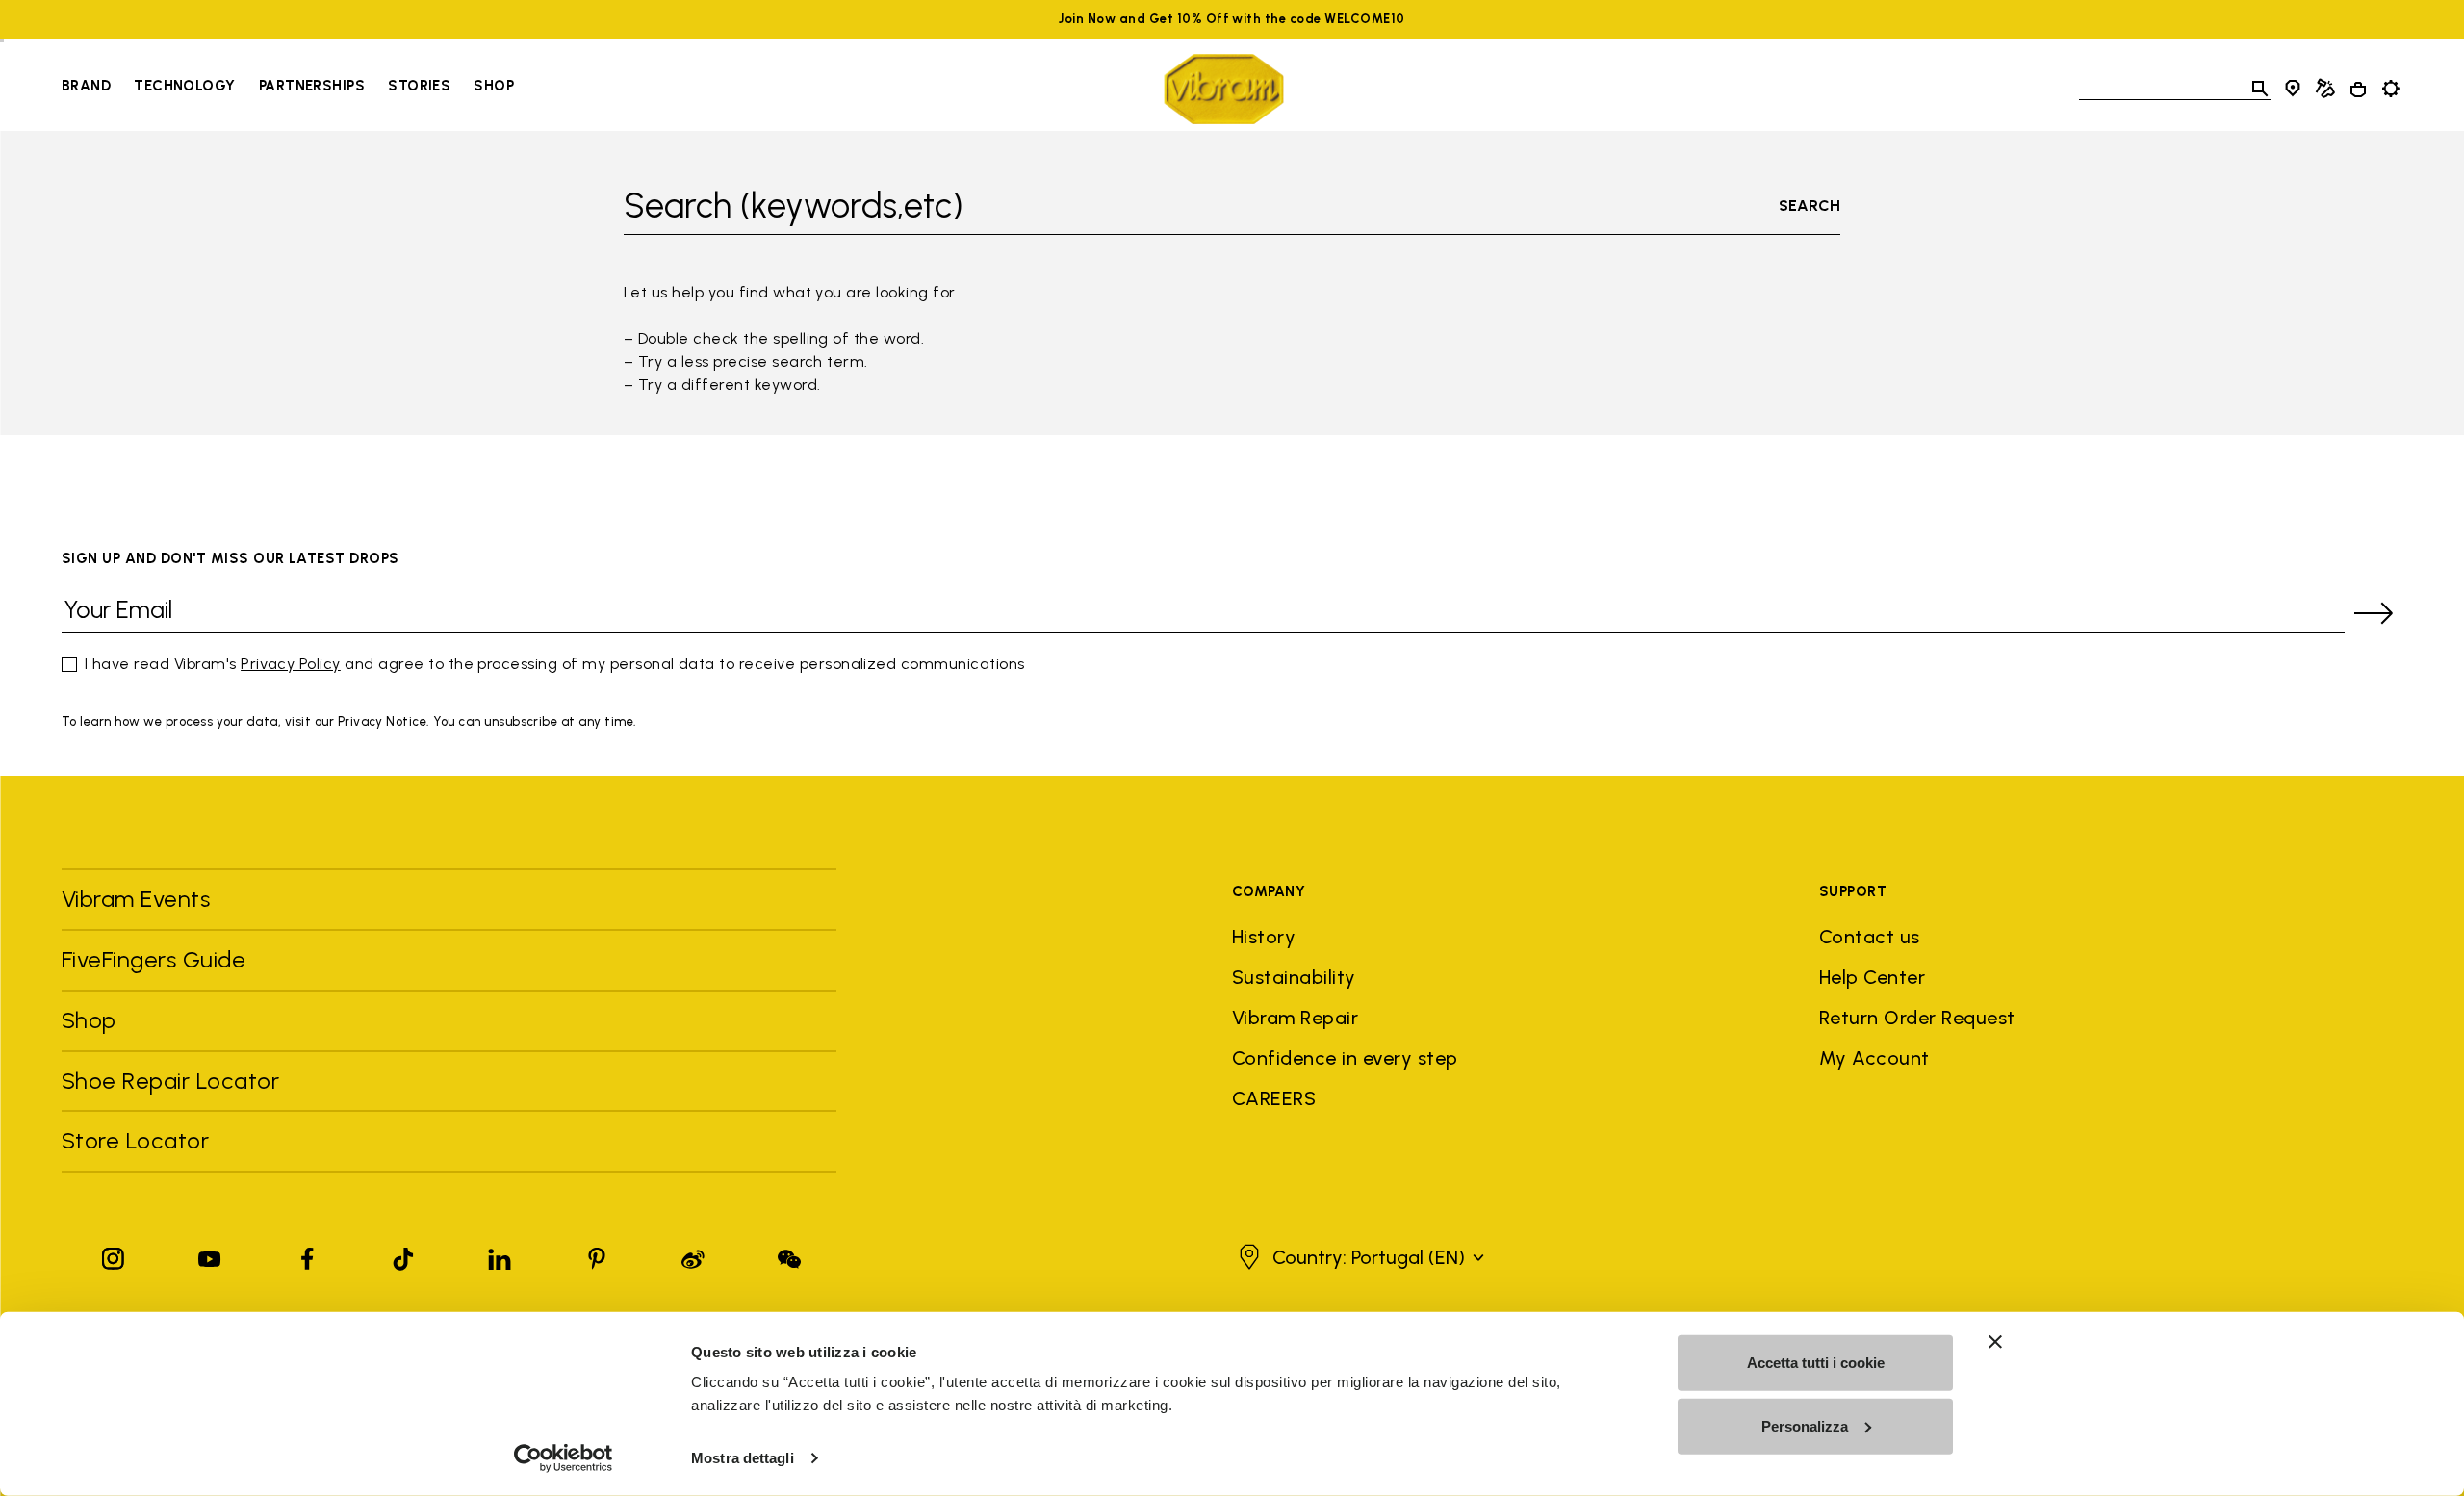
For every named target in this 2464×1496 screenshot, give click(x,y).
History (1264, 937)
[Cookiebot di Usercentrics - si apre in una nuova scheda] (564, 1458)
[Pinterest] (597, 1255)
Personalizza (1805, 1425)
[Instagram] (114, 1255)
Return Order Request (1917, 1018)
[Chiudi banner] (1995, 1342)
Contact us (1870, 937)
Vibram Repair (1295, 1018)
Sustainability (1294, 977)
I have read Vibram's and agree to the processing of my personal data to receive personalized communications (555, 664)
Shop (494, 86)
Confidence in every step (1345, 1058)
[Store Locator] (2293, 89)
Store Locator (135, 1140)
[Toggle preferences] (2391, 89)
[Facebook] (307, 1255)
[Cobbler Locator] (2325, 89)
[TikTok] (403, 1255)
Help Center (1872, 977)
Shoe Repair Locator (170, 1081)
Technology (185, 86)
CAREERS (1274, 1098)
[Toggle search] (2260, 89)
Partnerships (312, 86)
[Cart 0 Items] (2358, 90)
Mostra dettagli (743, 1458)
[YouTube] (210, 1255)
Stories (419, 86)
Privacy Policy (291, 664)
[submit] (2374, 613)
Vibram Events (136, 899)
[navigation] (288, 89)
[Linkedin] (500, 1255)
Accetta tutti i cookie (1816, 1363)
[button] (1359, 1257)
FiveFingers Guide (157, 959)
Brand (86, 86)
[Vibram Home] (1224, 89)
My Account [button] (1874, 1058)
